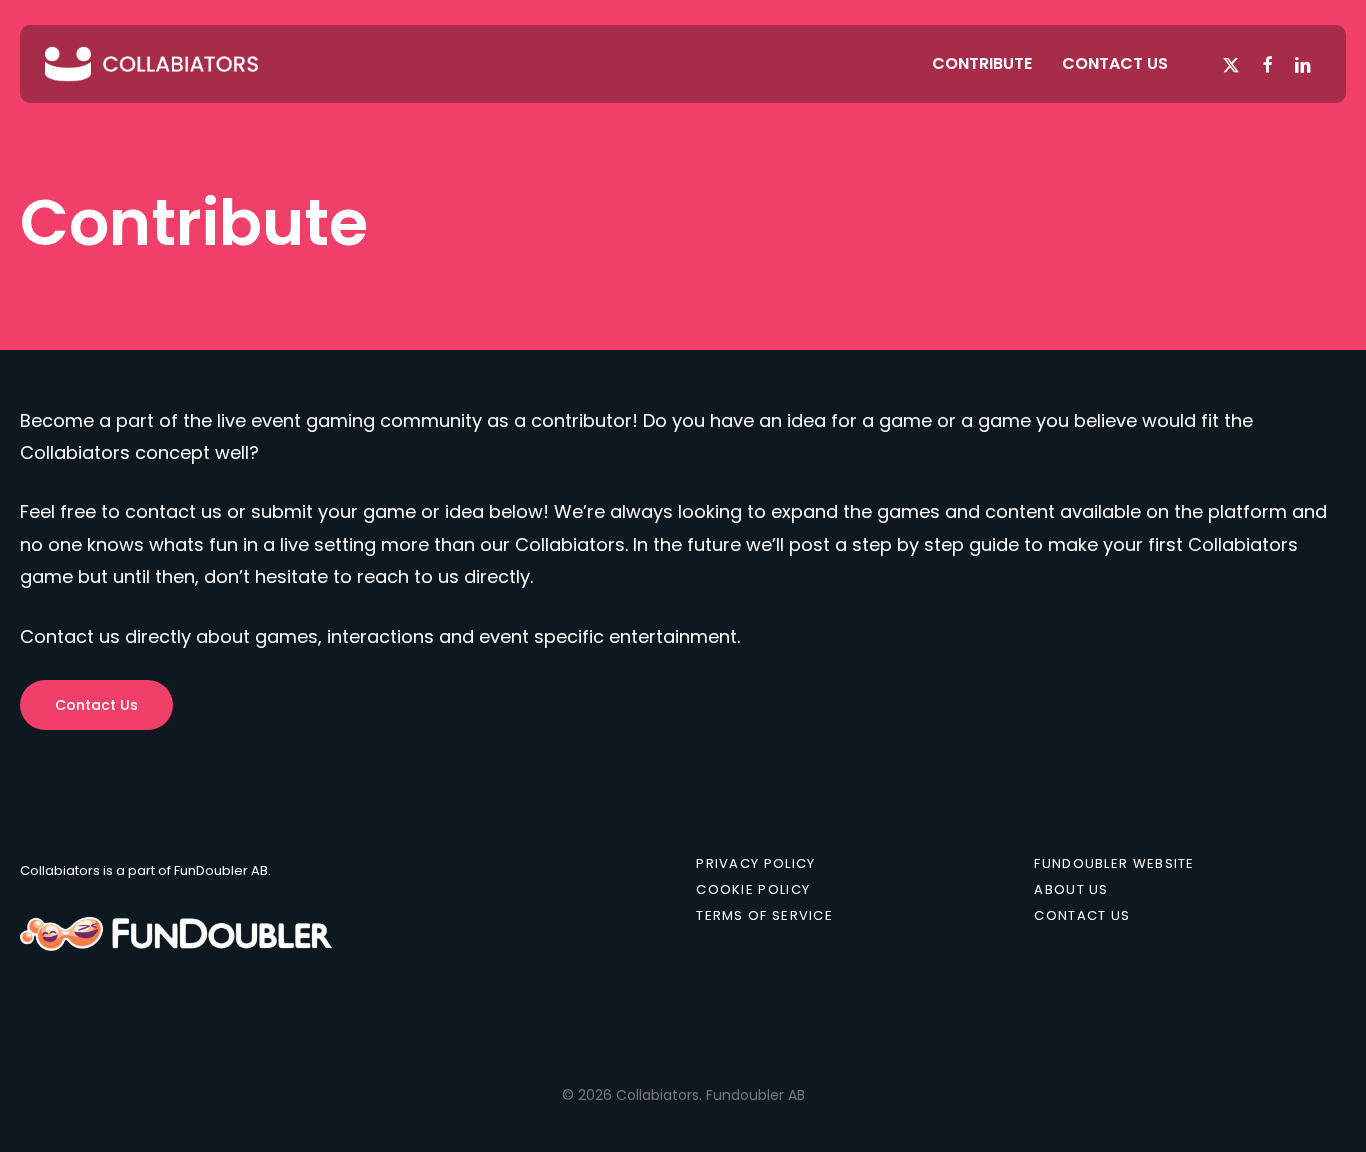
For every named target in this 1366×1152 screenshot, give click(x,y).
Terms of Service (764, 916)
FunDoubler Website (1114, 864)
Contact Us (1082, 916)
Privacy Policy (755, 864)
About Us (1071, 890)
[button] (96, 705)
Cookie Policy (753, 890)
